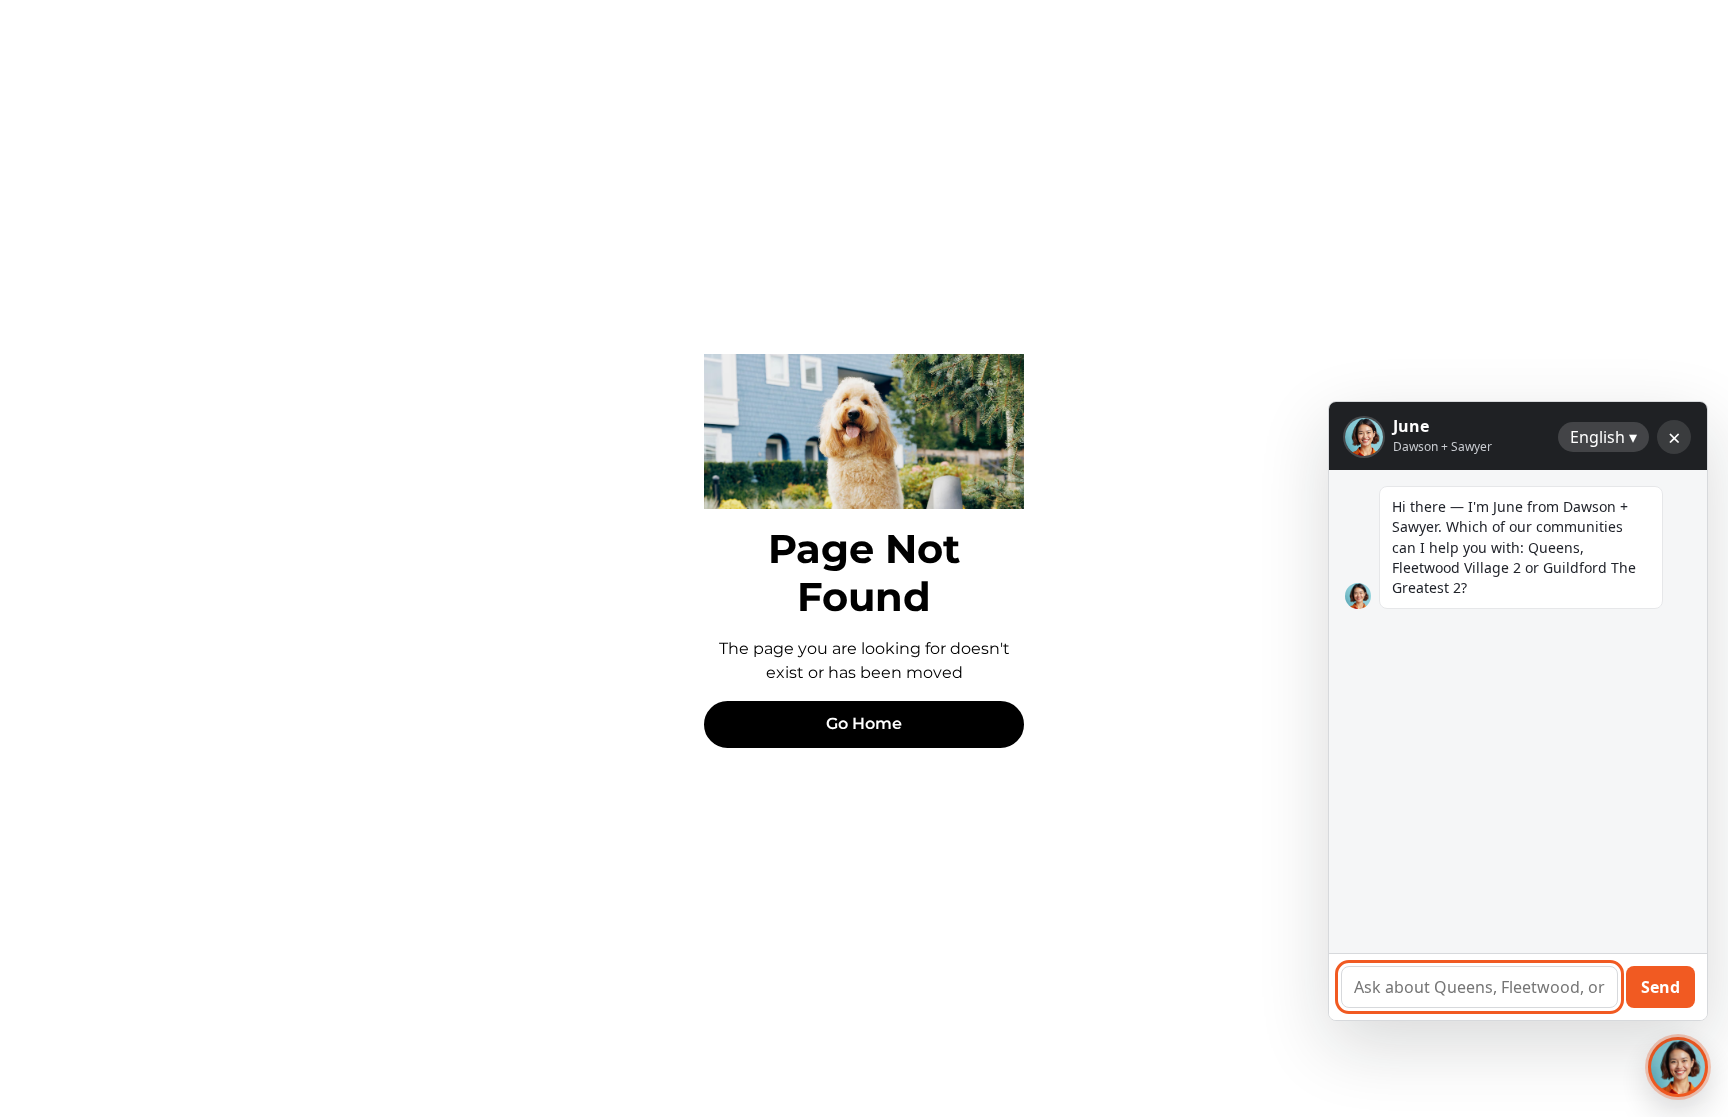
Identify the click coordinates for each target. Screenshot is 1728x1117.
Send (1660, 987)
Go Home (864, 723)
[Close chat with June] (1678, 1067)
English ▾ (1603, 437)
